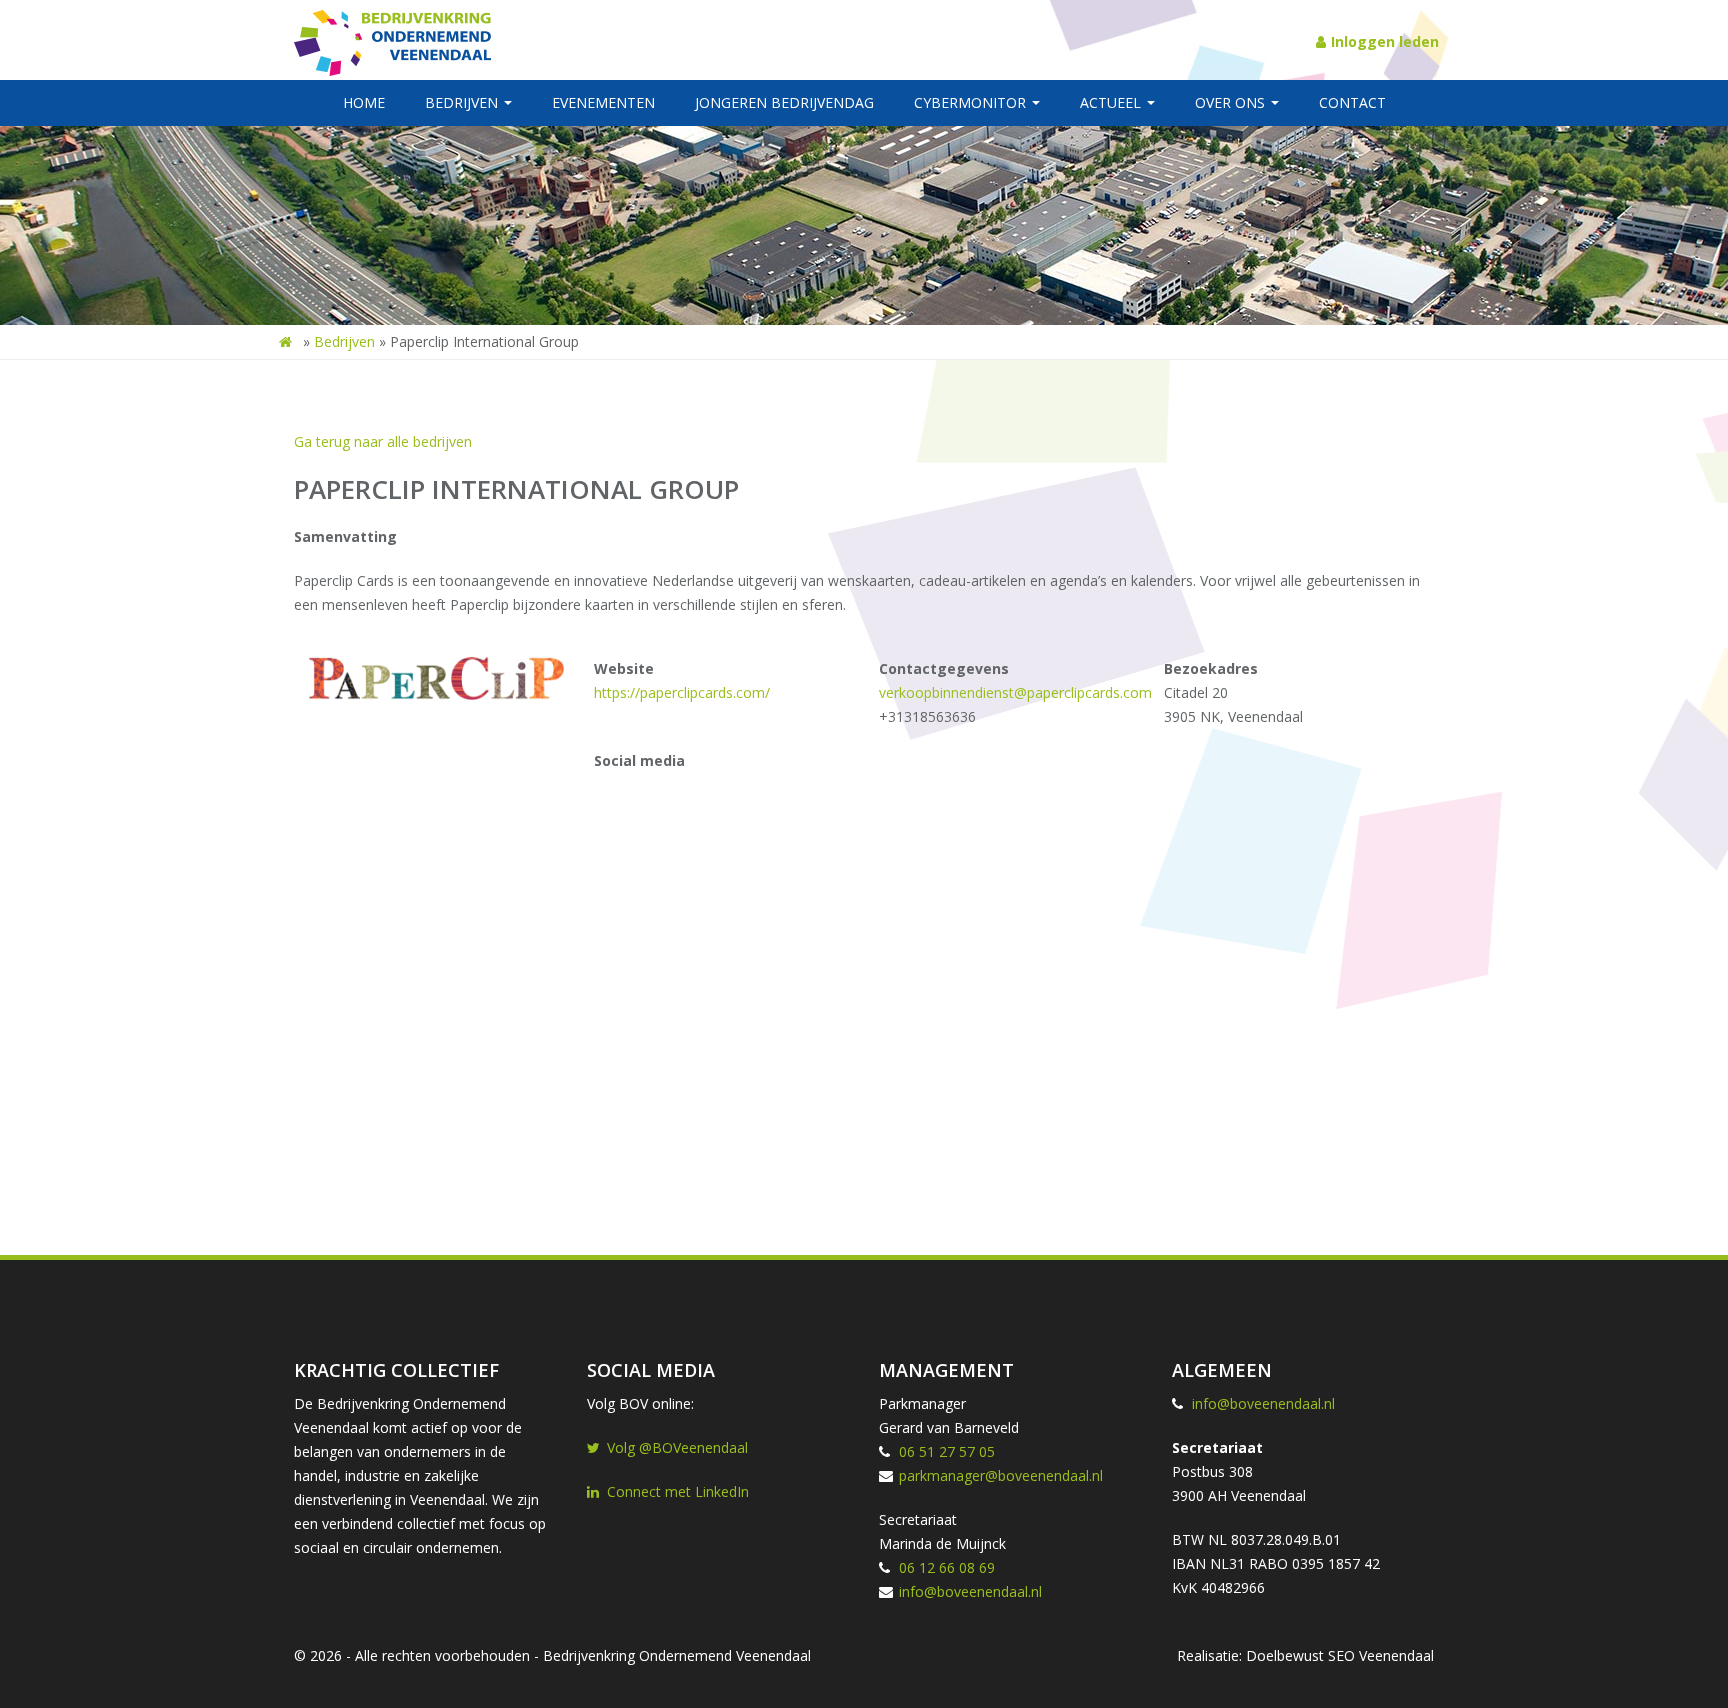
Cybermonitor (972, 102)
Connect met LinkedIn (678, 1491)
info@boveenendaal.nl (970, 1591)
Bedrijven (463, 102)
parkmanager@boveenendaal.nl (1001, 1475)
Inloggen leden (1385, 41)
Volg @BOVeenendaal (677, 1447)
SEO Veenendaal (1381, 1655)
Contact (1352, 102)
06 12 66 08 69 (947, 1567)
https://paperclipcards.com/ (682, 692)
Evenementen (603, 102)
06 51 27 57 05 (947, 1451)
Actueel (1112, 102)
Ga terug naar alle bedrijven (383, 441)
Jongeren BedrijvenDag (784, 102)
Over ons (1232, 102)
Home (364, 102)
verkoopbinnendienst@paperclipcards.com (1015, 692)
